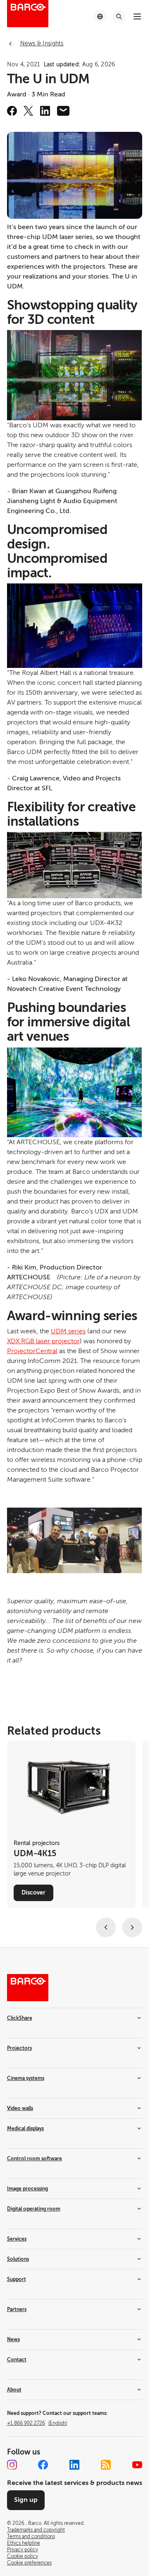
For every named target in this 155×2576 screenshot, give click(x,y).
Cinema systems (26, 2078)
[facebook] (12, 111)
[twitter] (29, 111)
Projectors (19, 2048)
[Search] (119, 16)
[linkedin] (45, 111)
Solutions (18, 2259)
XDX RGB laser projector (43, 1341)
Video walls (20, 2108)
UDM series (68, 1331)
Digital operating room (34, 2209)
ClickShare (20, 2018)
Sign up (26, 2500)
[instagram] (12, 2465)
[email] (63, 111)
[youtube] (137, 2465)
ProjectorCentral (32, 1351)
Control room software (35, 2159)
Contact (17, 2360)
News (13, 2339)
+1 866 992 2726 (37, 2423)
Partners (17, 2309)
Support (17, 2279)
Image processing (27, 2189)
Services (17, 2239)
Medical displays (25, 2129)
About (14, 2390)
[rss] (106, 2465)
